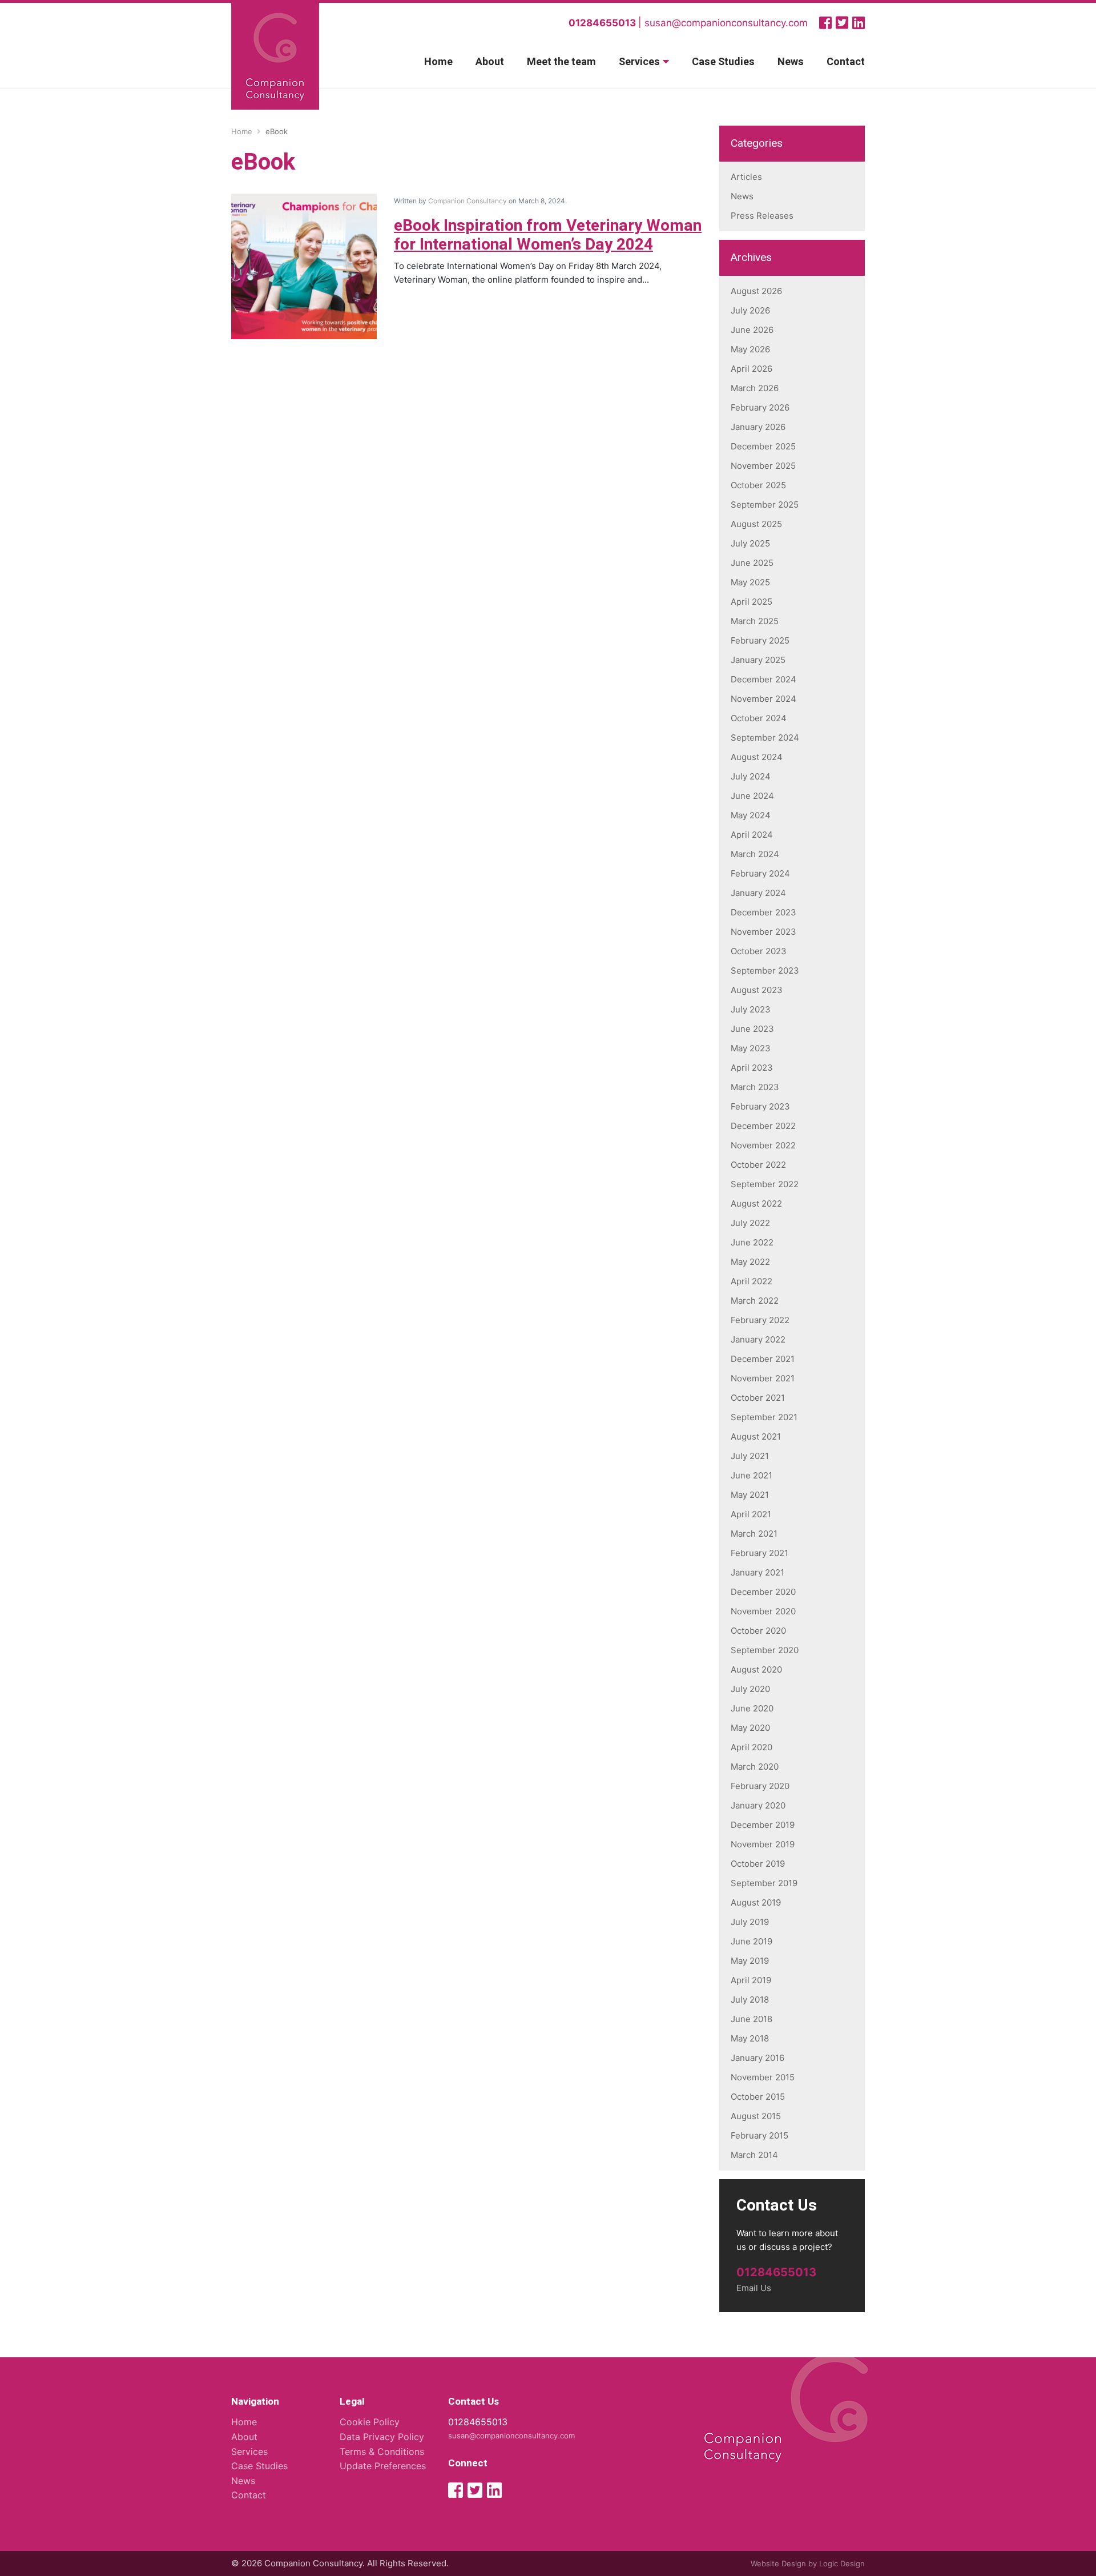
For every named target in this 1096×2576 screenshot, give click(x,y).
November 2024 (763, 699)
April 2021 (751, 1514)
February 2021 (759, 1553)
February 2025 (760, 640)
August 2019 (756, 1902)
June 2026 (752, 330)
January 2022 (758, 1339)
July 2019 (750, 1922)
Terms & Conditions (382, 2452)
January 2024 (758, 893)
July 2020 (750, 1689)
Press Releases (762, 216)
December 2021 (763, 1359)
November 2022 (763, 1145)
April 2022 (752, 1281)
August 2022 (756, 1203)
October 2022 (758, 1165)
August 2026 (756, 291)
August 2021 (756, 1436)
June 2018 (752, 2019)
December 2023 (763, 912)
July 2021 (750, 1456)
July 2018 (750, 2000)
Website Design (778, 2563)
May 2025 (750, 582)
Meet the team (561, 62)
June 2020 (752, 1708)
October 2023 (759, 951)
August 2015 (756, 2116)
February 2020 (760, 1786)
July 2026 (750, 310)
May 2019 (750, 1961)
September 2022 (765, 1184)
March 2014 (754, 2155)
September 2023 (765, 970)
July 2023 (751, 1009)
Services (639, 62)
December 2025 (763, 446)
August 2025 (756, 524)
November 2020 (763, 1611)
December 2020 (763, 1592)
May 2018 (750, 2038)
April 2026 (752, 369)
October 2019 (758, 1864)
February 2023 (760, 1106)
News (791, 62)
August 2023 (757, 990)
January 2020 (758, 1805)
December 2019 (763, 1825)
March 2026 (755, 388)
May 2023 (751, 1048)
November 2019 (763, 1844)
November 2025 (763, 466)
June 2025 (752, 563)
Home (438, 62)
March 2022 (755, 1301)
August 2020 (756, 1669)
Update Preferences (383, 2466)
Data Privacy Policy (382, 2437)
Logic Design (842, 2563)
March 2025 (755, 621)
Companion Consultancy (468, 201)
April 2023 (752, 1068)
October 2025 (758, 485)
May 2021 (750, 1495)
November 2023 (763, 932)
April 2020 (752, 1747)
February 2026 (760, 407)
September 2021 (764, 1417)
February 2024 (760, 873)
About (490, 62)
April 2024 (752, 835)
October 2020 (758, 1631)
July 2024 (751, 776)
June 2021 (752, 1475)
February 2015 (759, 2135)
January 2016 (757, 2058)
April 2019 (751, 1980)
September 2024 (765, 738)
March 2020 (755, 1767)
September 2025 (765, 505)
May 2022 (750, 1262)
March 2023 (755, 1087)
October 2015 (758, 2097)
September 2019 (764, 1883)
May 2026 (750, 349)
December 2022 (763, 1126)
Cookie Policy (370, 2422)
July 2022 (750, 1223)
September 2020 (765, 1650)
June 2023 (752, 1029)
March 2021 (754, 1534)
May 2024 (751, 815)
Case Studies (723, 62)
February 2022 (760, 1320)
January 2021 (757, 1572)
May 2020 (750, 1728)
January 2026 (758, 427)
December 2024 (763, 679)
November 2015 (763, 2077)
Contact (846, 62)
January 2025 (758, 660)
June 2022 (752, 1242)
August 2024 (757, 757)
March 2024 (755, 854)
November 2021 (763, 1378)
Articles (746, 177)
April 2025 (752, 602)
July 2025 (750, 543)
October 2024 (759, 718)
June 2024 (752, 796)
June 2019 (752, 1941)
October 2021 (758, 1398)
